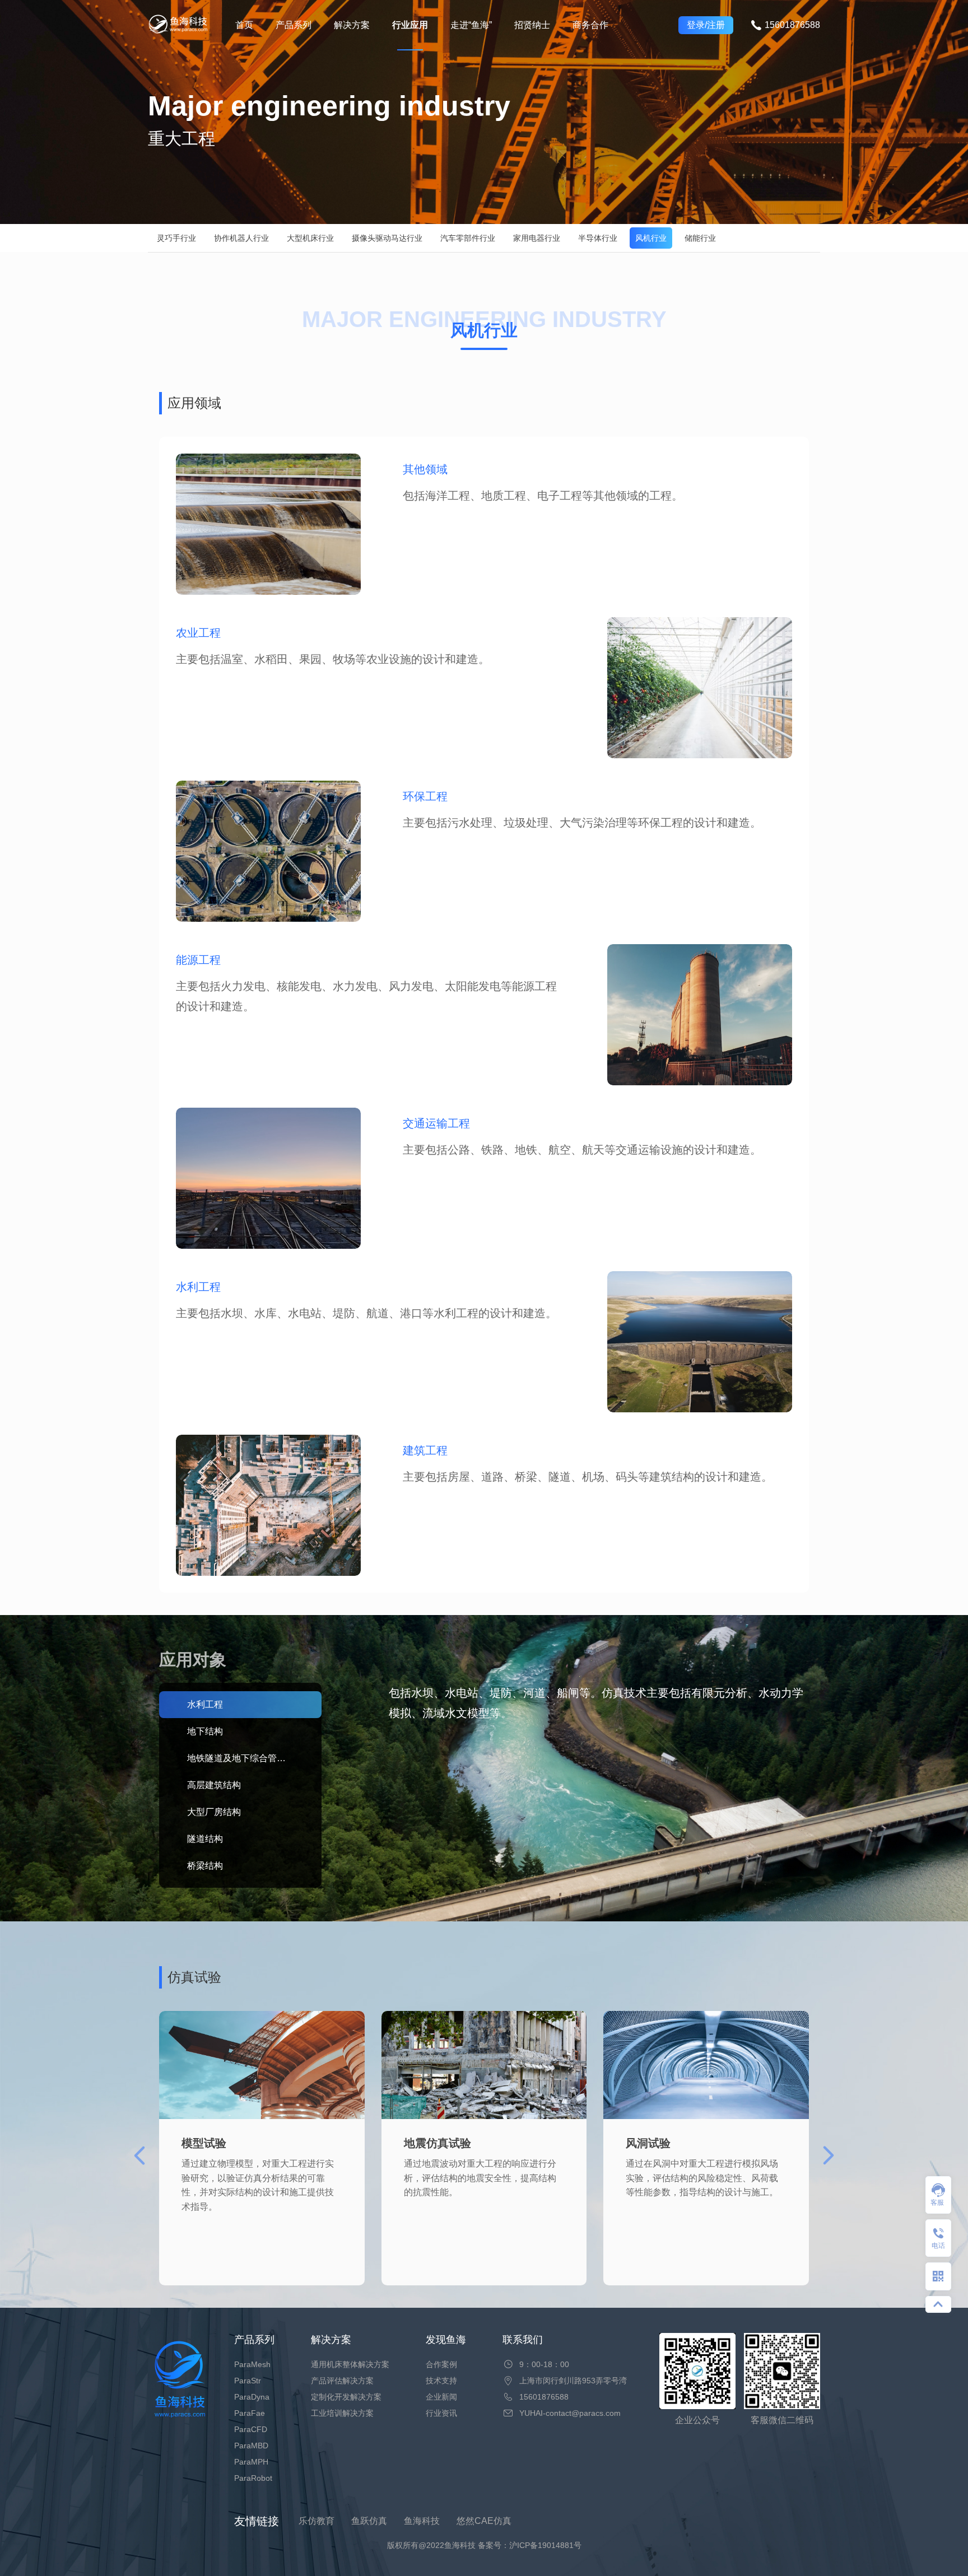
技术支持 (441, 2381)
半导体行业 (598, 238)
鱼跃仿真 (369, 2521)
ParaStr (248, 2381)
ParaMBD (251, 2446)
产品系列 (294, 25)
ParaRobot (253, 2478)
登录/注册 (706, 25)
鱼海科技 (422, 2521)
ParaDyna (252, 2397)
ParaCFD (251, 2429)
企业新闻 (441, 2397)
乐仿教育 (317, 2521)
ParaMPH (251, 2462)
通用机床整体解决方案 (350, 2364)
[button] (829, 2155)
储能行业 (700, 238)
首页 (244, 25)
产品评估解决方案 (342, 2381)
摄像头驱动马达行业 (387, 238)
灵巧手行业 (176, 238)
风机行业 (651, 238)
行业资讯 (441, 2413)
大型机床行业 (310, 238)
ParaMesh (252, 2364)
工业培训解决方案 (342, 2413)
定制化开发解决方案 (346, 2397)
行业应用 (410, 25)
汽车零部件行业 (468, 238)
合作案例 (441, 2364)
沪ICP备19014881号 (545, 2545)
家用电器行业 (537, 238)
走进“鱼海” (471, 25)
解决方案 (352, 25)
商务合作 (590, 25)
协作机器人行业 (241, 238)
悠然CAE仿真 (484, 2521)
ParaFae (250, 2413)
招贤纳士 (532, 25)
